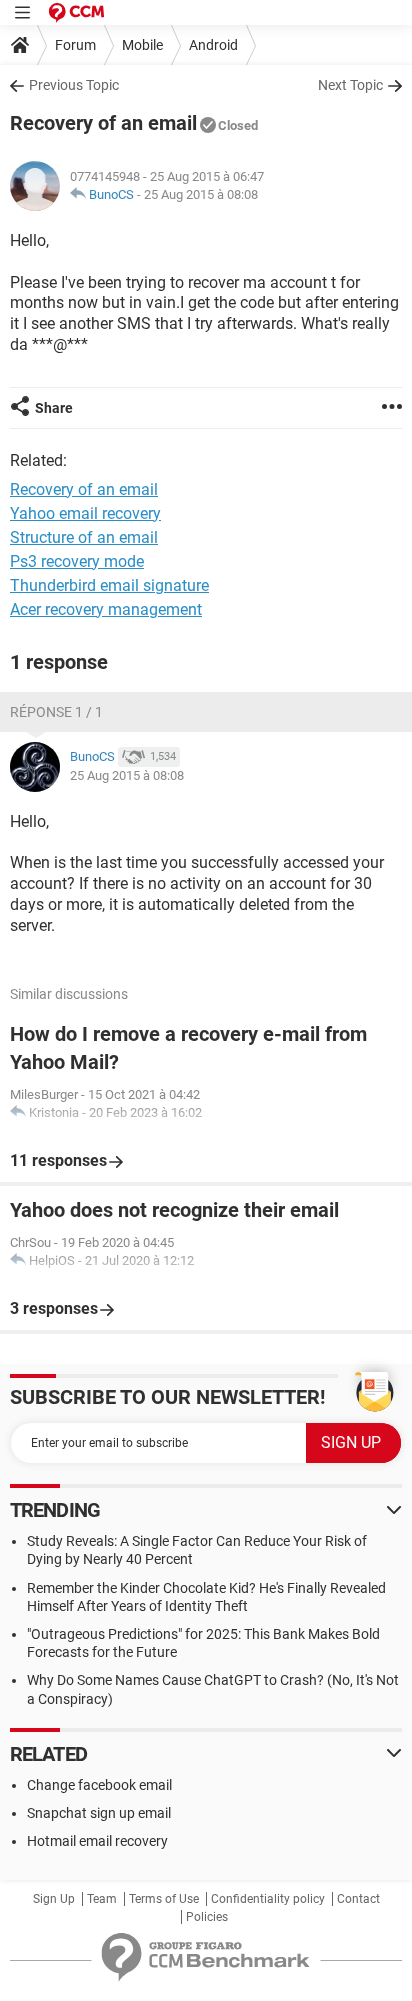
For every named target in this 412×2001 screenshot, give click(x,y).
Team (102, 1899)
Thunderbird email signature (109, 585)
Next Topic (350, 85)
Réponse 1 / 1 (56, 712)
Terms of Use (164, 1899)
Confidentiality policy (268, 1899)
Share (54, 408)
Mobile (142, 45)
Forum (75, 45)
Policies (207, 1917)
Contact (358, 1899)
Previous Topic (74, 85)
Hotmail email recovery (97, 1841)
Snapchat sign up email (99, 1813)
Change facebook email (99, 1785)
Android (213, 45)
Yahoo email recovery (85, 513)
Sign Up (54, 1899)
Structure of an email (84, 537)
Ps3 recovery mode (77, 561)
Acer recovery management (106, 609)
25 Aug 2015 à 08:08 (201, 194)
